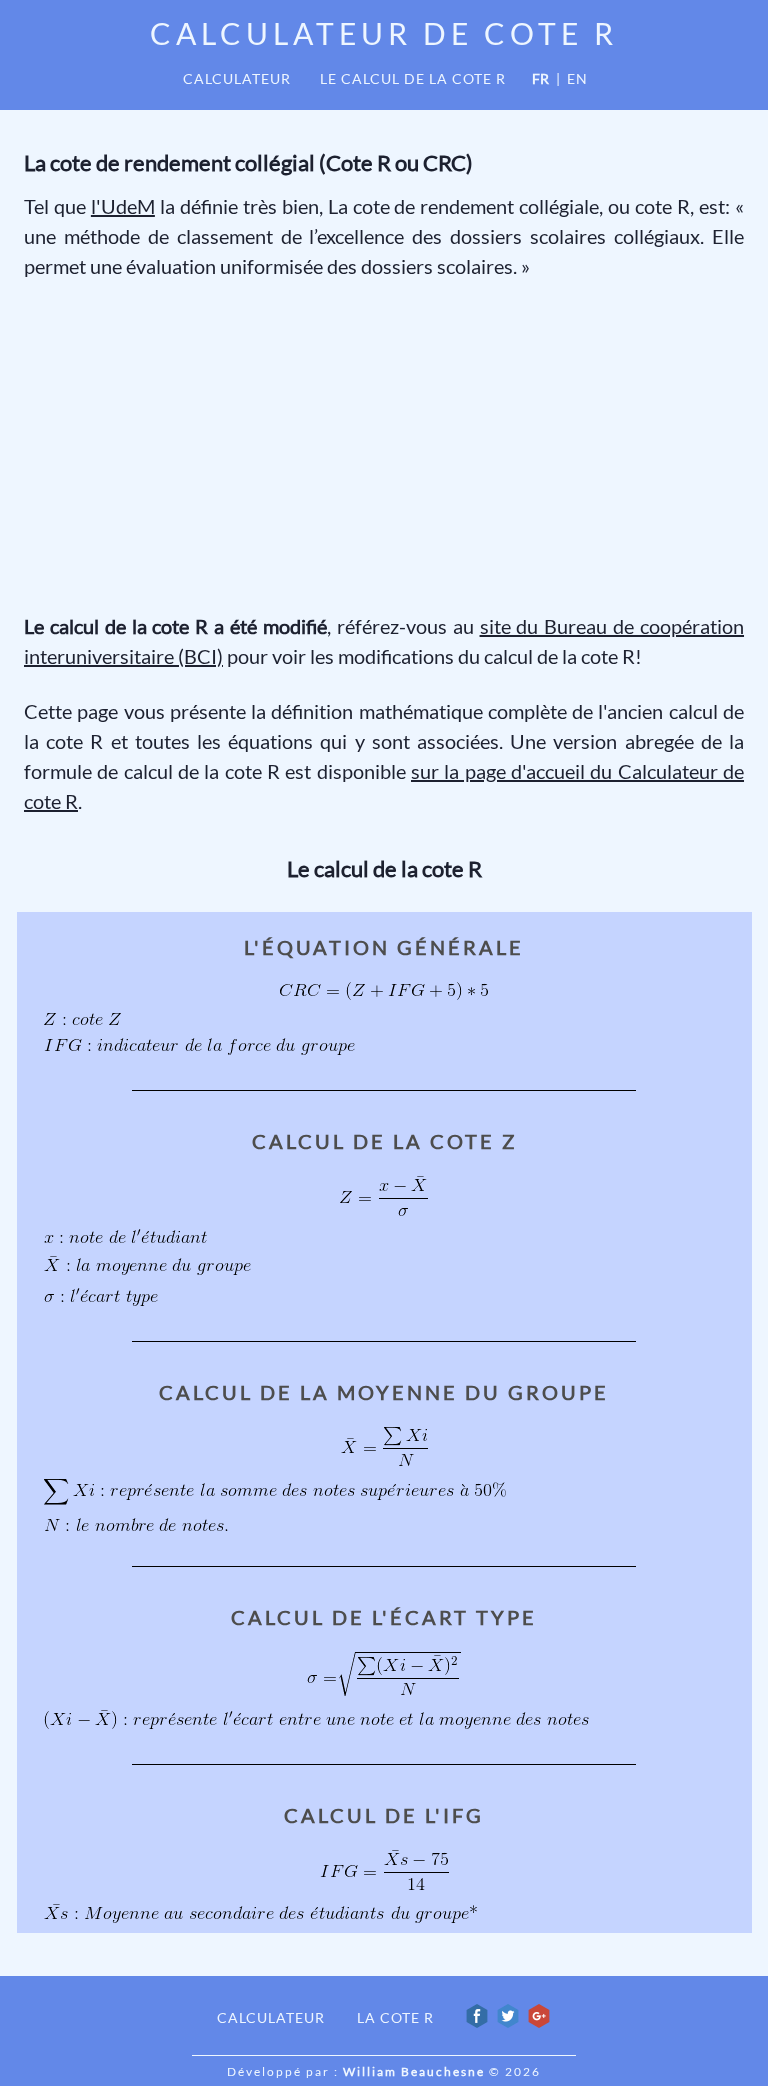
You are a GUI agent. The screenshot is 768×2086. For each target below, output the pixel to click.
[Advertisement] (384, 446)
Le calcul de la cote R (413, 79)
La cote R (395, 2018)
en (577, 79)
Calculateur (237, 79)
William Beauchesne (414, 2071)
